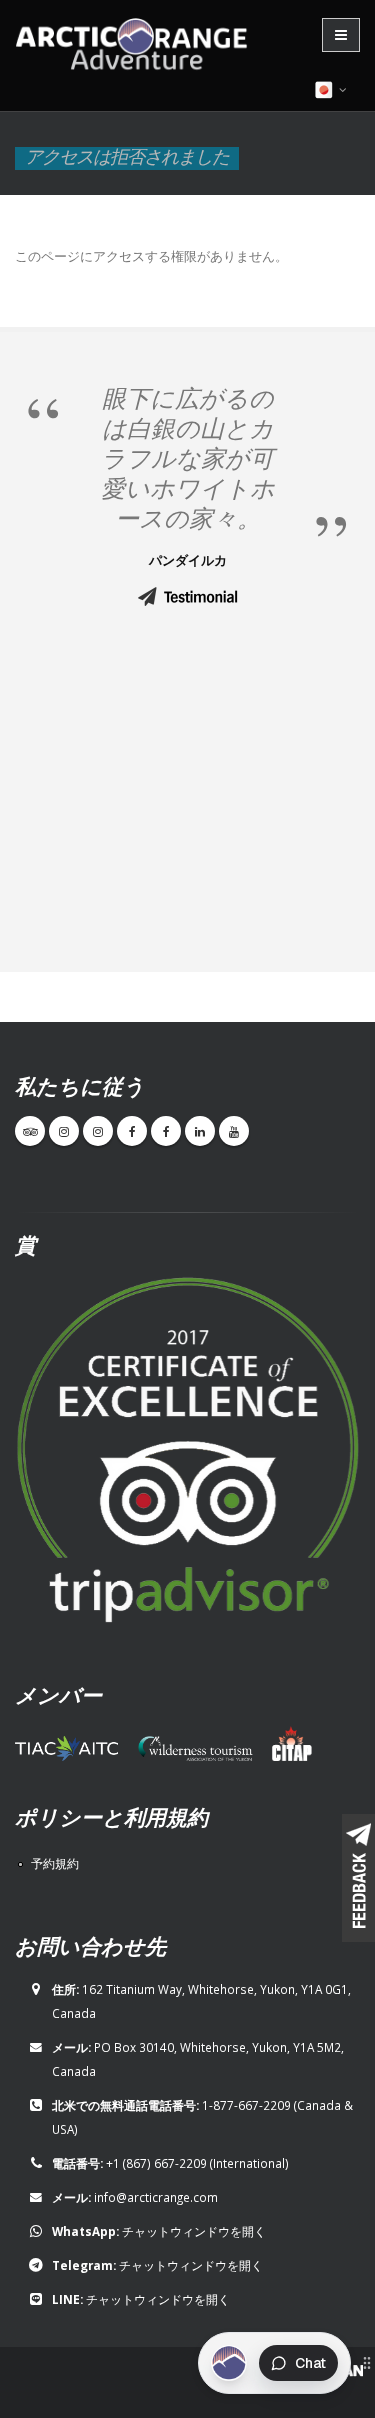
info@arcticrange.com (156, 2197)
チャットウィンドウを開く (194, 2231)
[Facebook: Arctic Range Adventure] (132, 1131)
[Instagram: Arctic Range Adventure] (64, 1131)
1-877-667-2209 (246, 2105)
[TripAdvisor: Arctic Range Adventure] (30, 1131)
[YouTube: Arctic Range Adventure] (234, 1131)
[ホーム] (137, 46)
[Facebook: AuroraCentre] (166, 1131)
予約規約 (55, 1863)
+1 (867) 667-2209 (156, 2163)
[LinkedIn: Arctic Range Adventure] (200, 1131)
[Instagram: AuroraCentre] (98, 1131)
